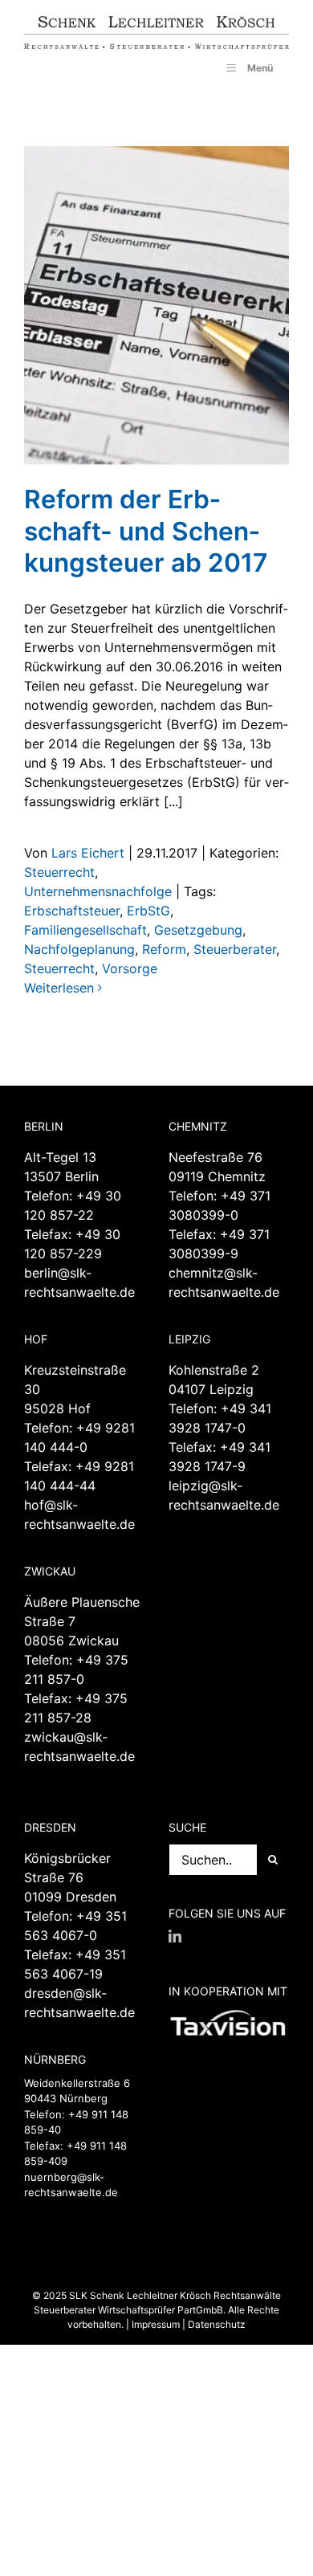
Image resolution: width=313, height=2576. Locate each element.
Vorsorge (130, 968)
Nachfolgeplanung (79, 949)
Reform (164, 949)
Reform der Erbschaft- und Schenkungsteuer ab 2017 (146, 531)
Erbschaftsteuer (72, 911)
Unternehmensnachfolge (98, 891)
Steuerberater (235, 949)
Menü (260, 68)
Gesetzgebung (198, 930)
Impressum (156, 2324)
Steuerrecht (59, 872)
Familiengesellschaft (85, 930)
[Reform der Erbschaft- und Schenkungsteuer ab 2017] (156, 307)
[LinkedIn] (175, 1936)
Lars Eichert (88, 853)
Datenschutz (217, 2324)
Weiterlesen (59, 988)
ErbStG (148, 911)
